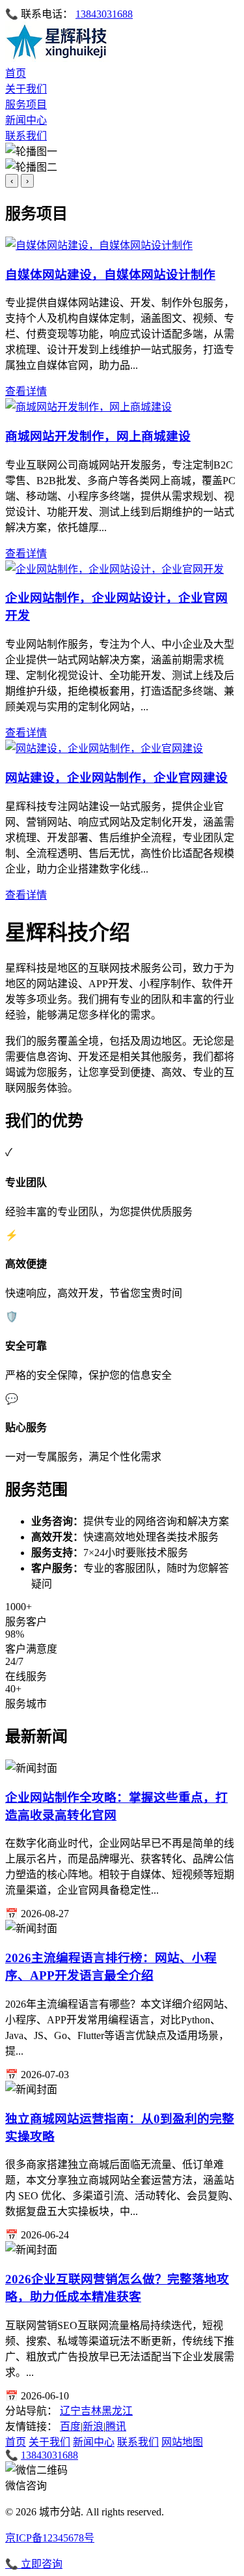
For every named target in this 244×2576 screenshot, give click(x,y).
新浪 (93, 2426)
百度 (70, 2426)
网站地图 (182, 2442)
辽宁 (70, 2411)
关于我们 (26, 89)
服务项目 (26, 105)
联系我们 (26, 136)
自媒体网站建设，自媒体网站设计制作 (110, 275)
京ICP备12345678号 (50, 2538)
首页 (16, 73)
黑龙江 (117, 2411)
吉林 (91, 2411)
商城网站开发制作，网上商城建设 (98, 436)
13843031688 (104, 14)
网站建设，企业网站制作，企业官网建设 (116, 778)
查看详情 (26, 391)
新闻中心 (26, 120)
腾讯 (116, 2426)
